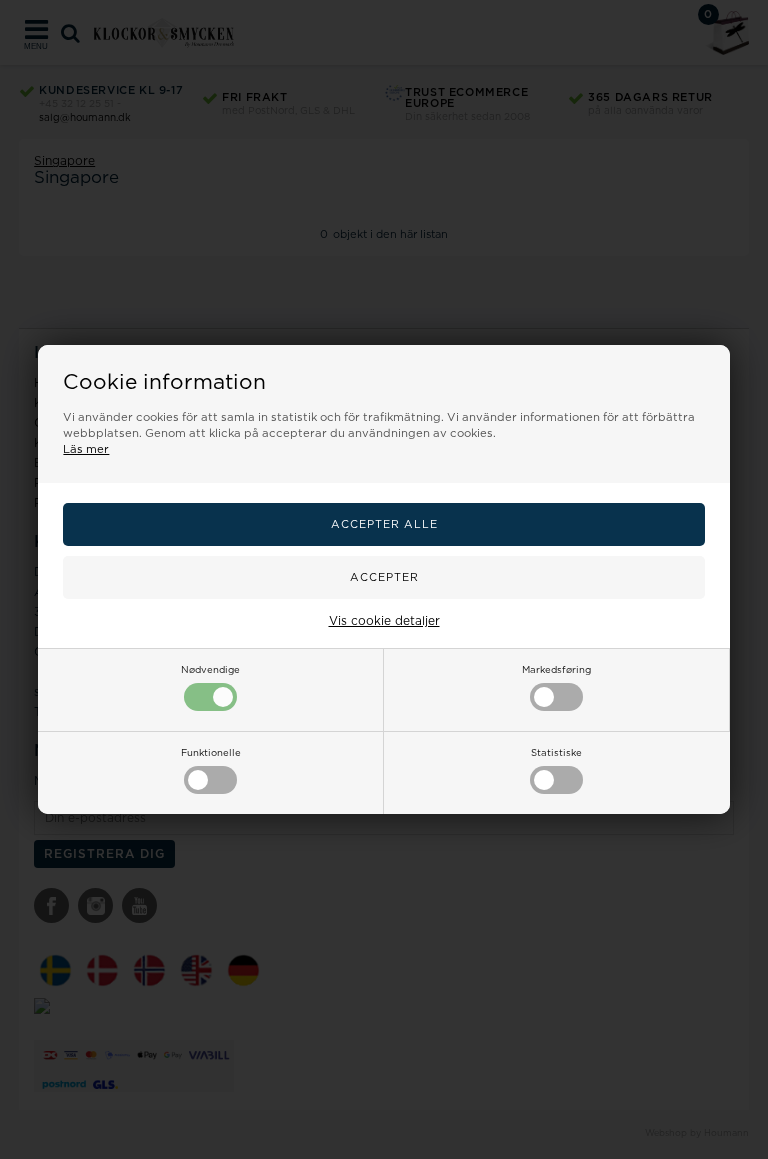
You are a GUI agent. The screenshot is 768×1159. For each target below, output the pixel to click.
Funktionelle (211, 753)
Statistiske (556, 753)
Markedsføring (556, 670)
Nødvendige (210, 670)
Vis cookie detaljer (384, 621)
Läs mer (86, 449)
